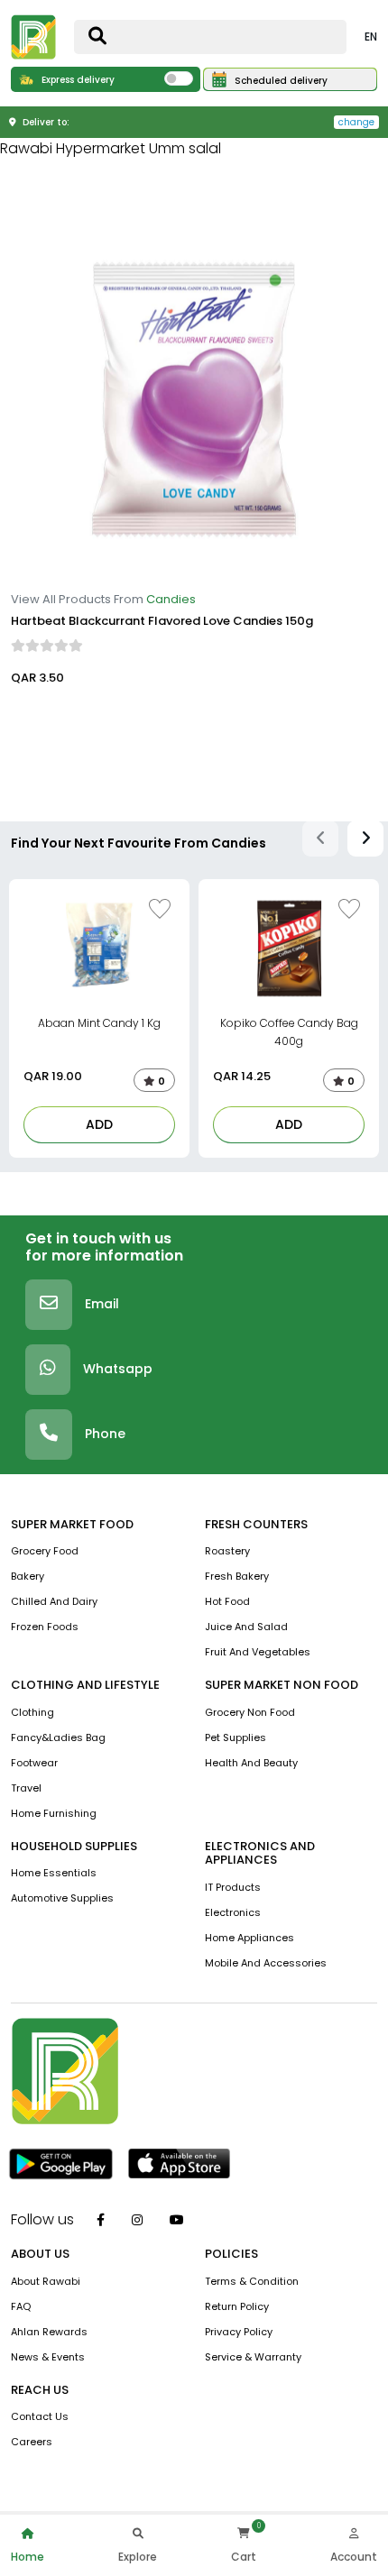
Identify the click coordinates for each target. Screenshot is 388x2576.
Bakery (28, 1576)
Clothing (32, 1712)
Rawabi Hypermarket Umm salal (111, 148)
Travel (26, 1788)
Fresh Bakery (237, 1576)
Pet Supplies (236, 1737)
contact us (40, 2416)
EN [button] (371, 37)
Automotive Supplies (62, 1898)
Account (354, 2557)
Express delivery (77, 80)
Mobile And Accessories (266, 1963)
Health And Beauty (251, 1763)
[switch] (179, 78)
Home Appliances (249, 1938)
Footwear (34, 1763)
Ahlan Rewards (49, 2332)
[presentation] (320, 839)
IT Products (233, 1887)
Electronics (233, 1912)
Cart (244, 2557)
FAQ (21, 2306)
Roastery (227, 1551)
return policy (237, 2306)
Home (28, 2557)
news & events (48, 2357)
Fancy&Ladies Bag (58, 1737)
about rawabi (46, 2281)
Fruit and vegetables (258, 1652)
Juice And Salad (246, 1627)
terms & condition (252, 2281)
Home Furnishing (54, 1813)
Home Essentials (54, 1873)
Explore (138, 2557)
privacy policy (239, 2332)
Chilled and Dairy (54, 1601)
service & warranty (253, 2357)
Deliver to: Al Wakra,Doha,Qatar (99, 721)
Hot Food (227, 1601)
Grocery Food (45, 1551)
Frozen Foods (45, 1627)
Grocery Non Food (250, 1712)
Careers (32, 2442)
